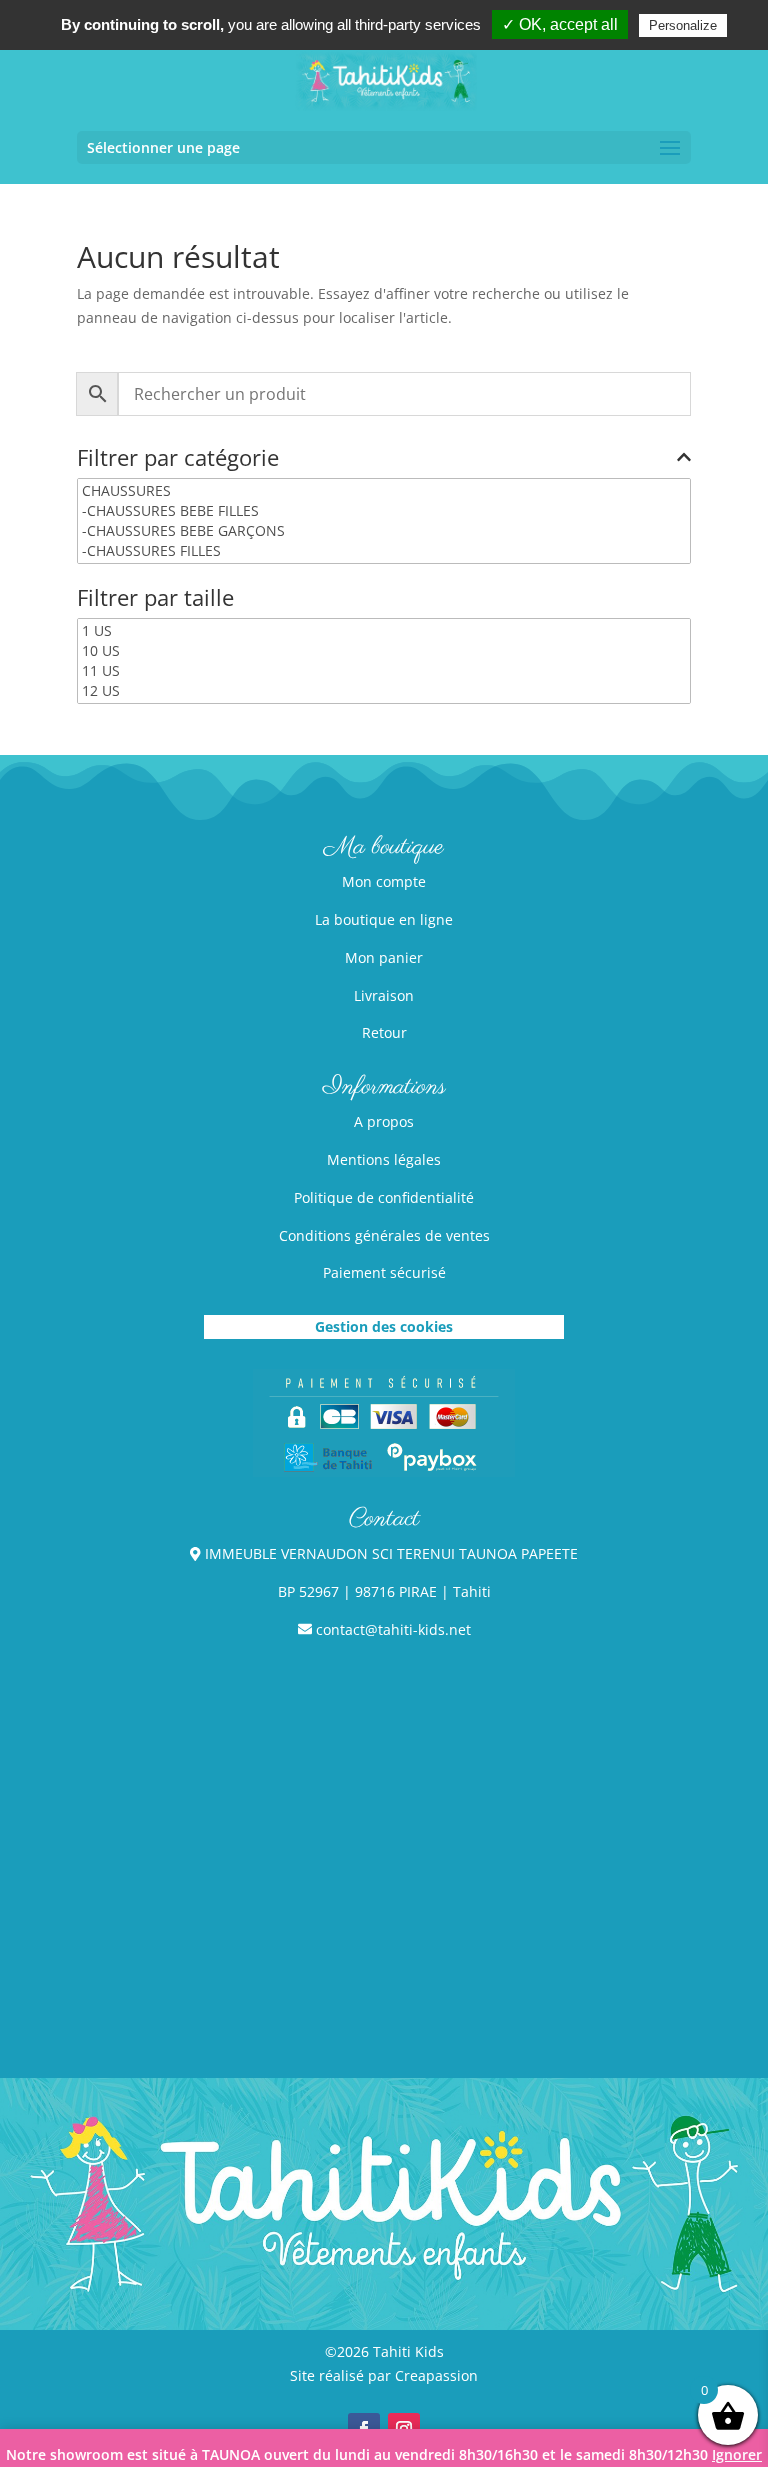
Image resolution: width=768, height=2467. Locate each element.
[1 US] (384, 631)
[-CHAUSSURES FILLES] (384, 551)
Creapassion (436, 2375)
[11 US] (384, 671)
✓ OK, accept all (560, 24)
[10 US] (384, 651)
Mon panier (384, 957)
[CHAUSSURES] (384, 491)
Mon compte (384, 881)
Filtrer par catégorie (178, 459)
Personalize (683, 25)
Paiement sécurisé (384, 1272)
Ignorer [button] (737, 2454)
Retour (384, 1032)
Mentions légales (384, 1159)
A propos (384, 1121)
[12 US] (384, 691)
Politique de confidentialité (384, 1197)
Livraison (384, 995)
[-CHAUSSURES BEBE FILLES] (384, 511)
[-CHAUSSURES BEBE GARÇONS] (384, 531)
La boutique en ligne (384, 919)
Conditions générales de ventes (384, 1235)
